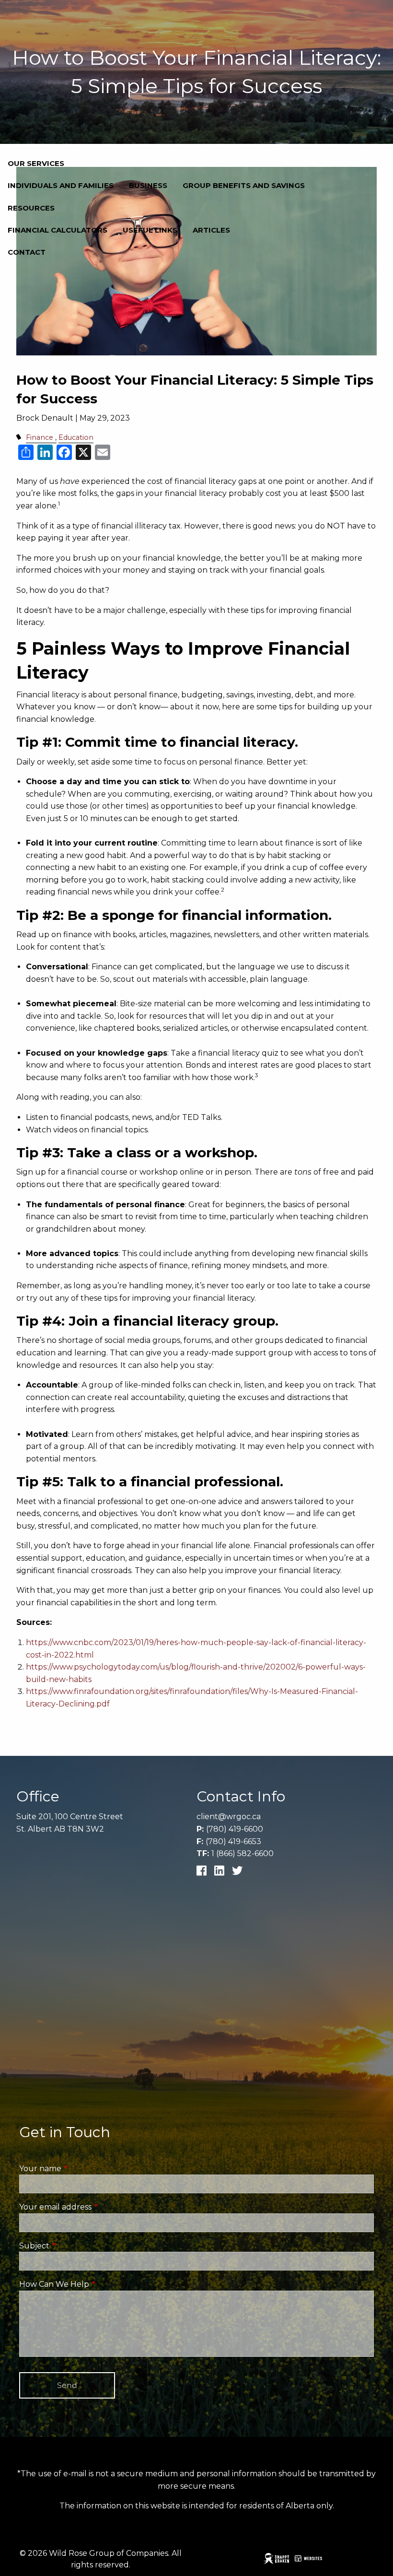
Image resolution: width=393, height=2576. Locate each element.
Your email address (96, 2207)
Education (76, 437)
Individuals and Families (61, 185)
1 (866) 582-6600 (243, 1853)
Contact (27, 252)
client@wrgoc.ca (229, 1817)
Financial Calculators (58, 230)
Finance (40, 437)
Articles (211, 230)
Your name (81, 2169)
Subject (75, 2246)
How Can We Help (94, 2284)
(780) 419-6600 (235, 1829)
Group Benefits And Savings (244, 185)
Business (148, 185)
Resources (31, 208)
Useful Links (150, 230)
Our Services (36, 163)
